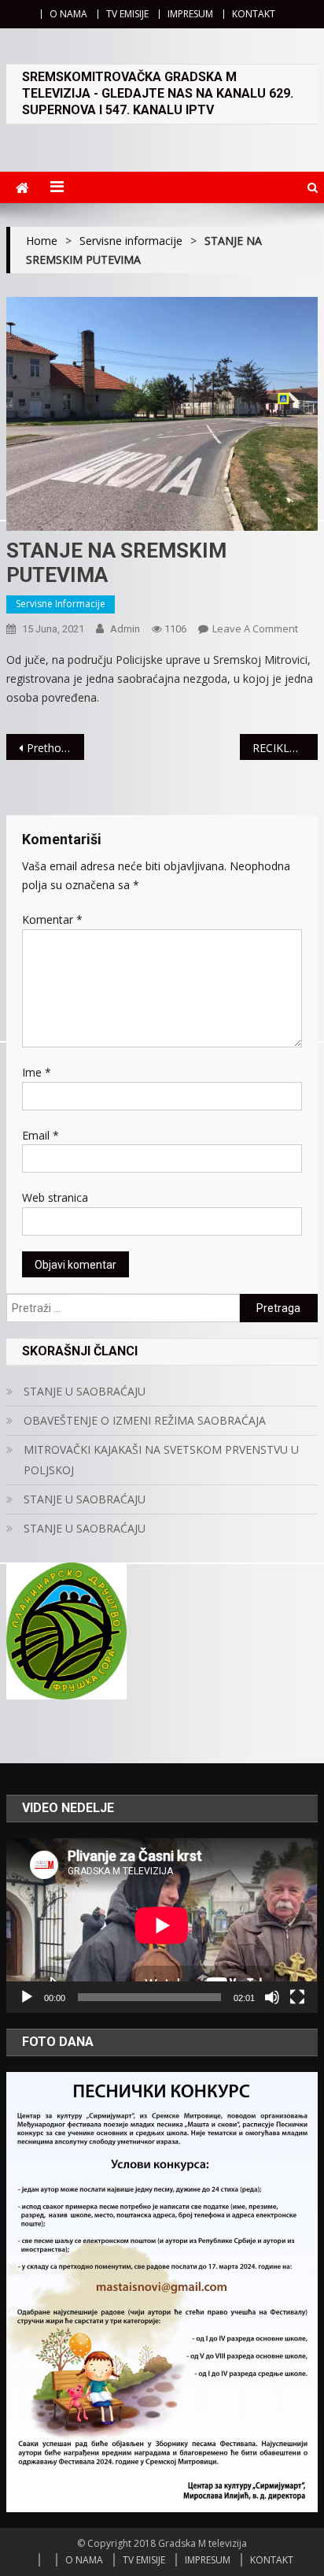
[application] (162, 1926)
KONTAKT (254, 14)
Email (40, 1135)
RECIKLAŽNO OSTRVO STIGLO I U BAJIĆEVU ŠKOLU (285, 748)
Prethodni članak (55, 748)
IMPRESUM (190, 14)
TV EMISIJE (127, 14)
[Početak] (27, 1997)
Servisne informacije (61, 604)
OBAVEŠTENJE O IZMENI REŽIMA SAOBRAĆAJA (145, 1420)
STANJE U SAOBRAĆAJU (85, 1391)
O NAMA (68, 14)
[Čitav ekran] (297, 1997)
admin (125, 629)
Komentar (52, 919)
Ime (37, 1072)
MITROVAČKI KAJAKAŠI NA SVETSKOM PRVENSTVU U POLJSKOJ (161, 1460)
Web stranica (55, 1197)
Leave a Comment (255, 628)
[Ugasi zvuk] (272, 1997)
